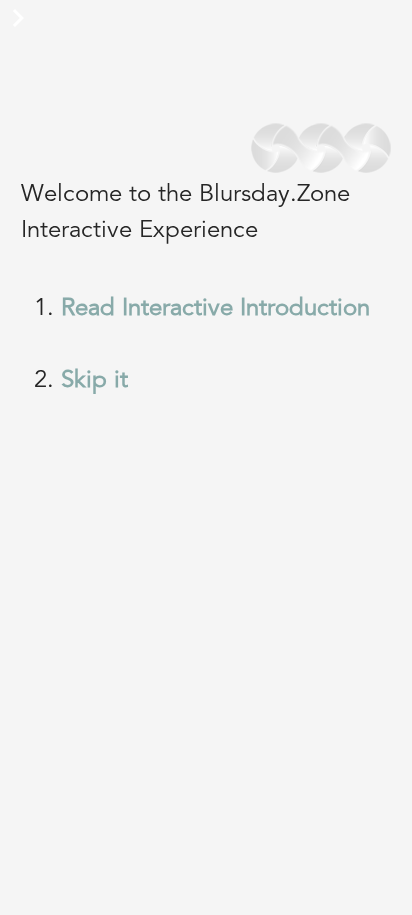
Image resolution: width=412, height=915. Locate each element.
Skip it (94, 381)
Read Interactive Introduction (215, 309)
